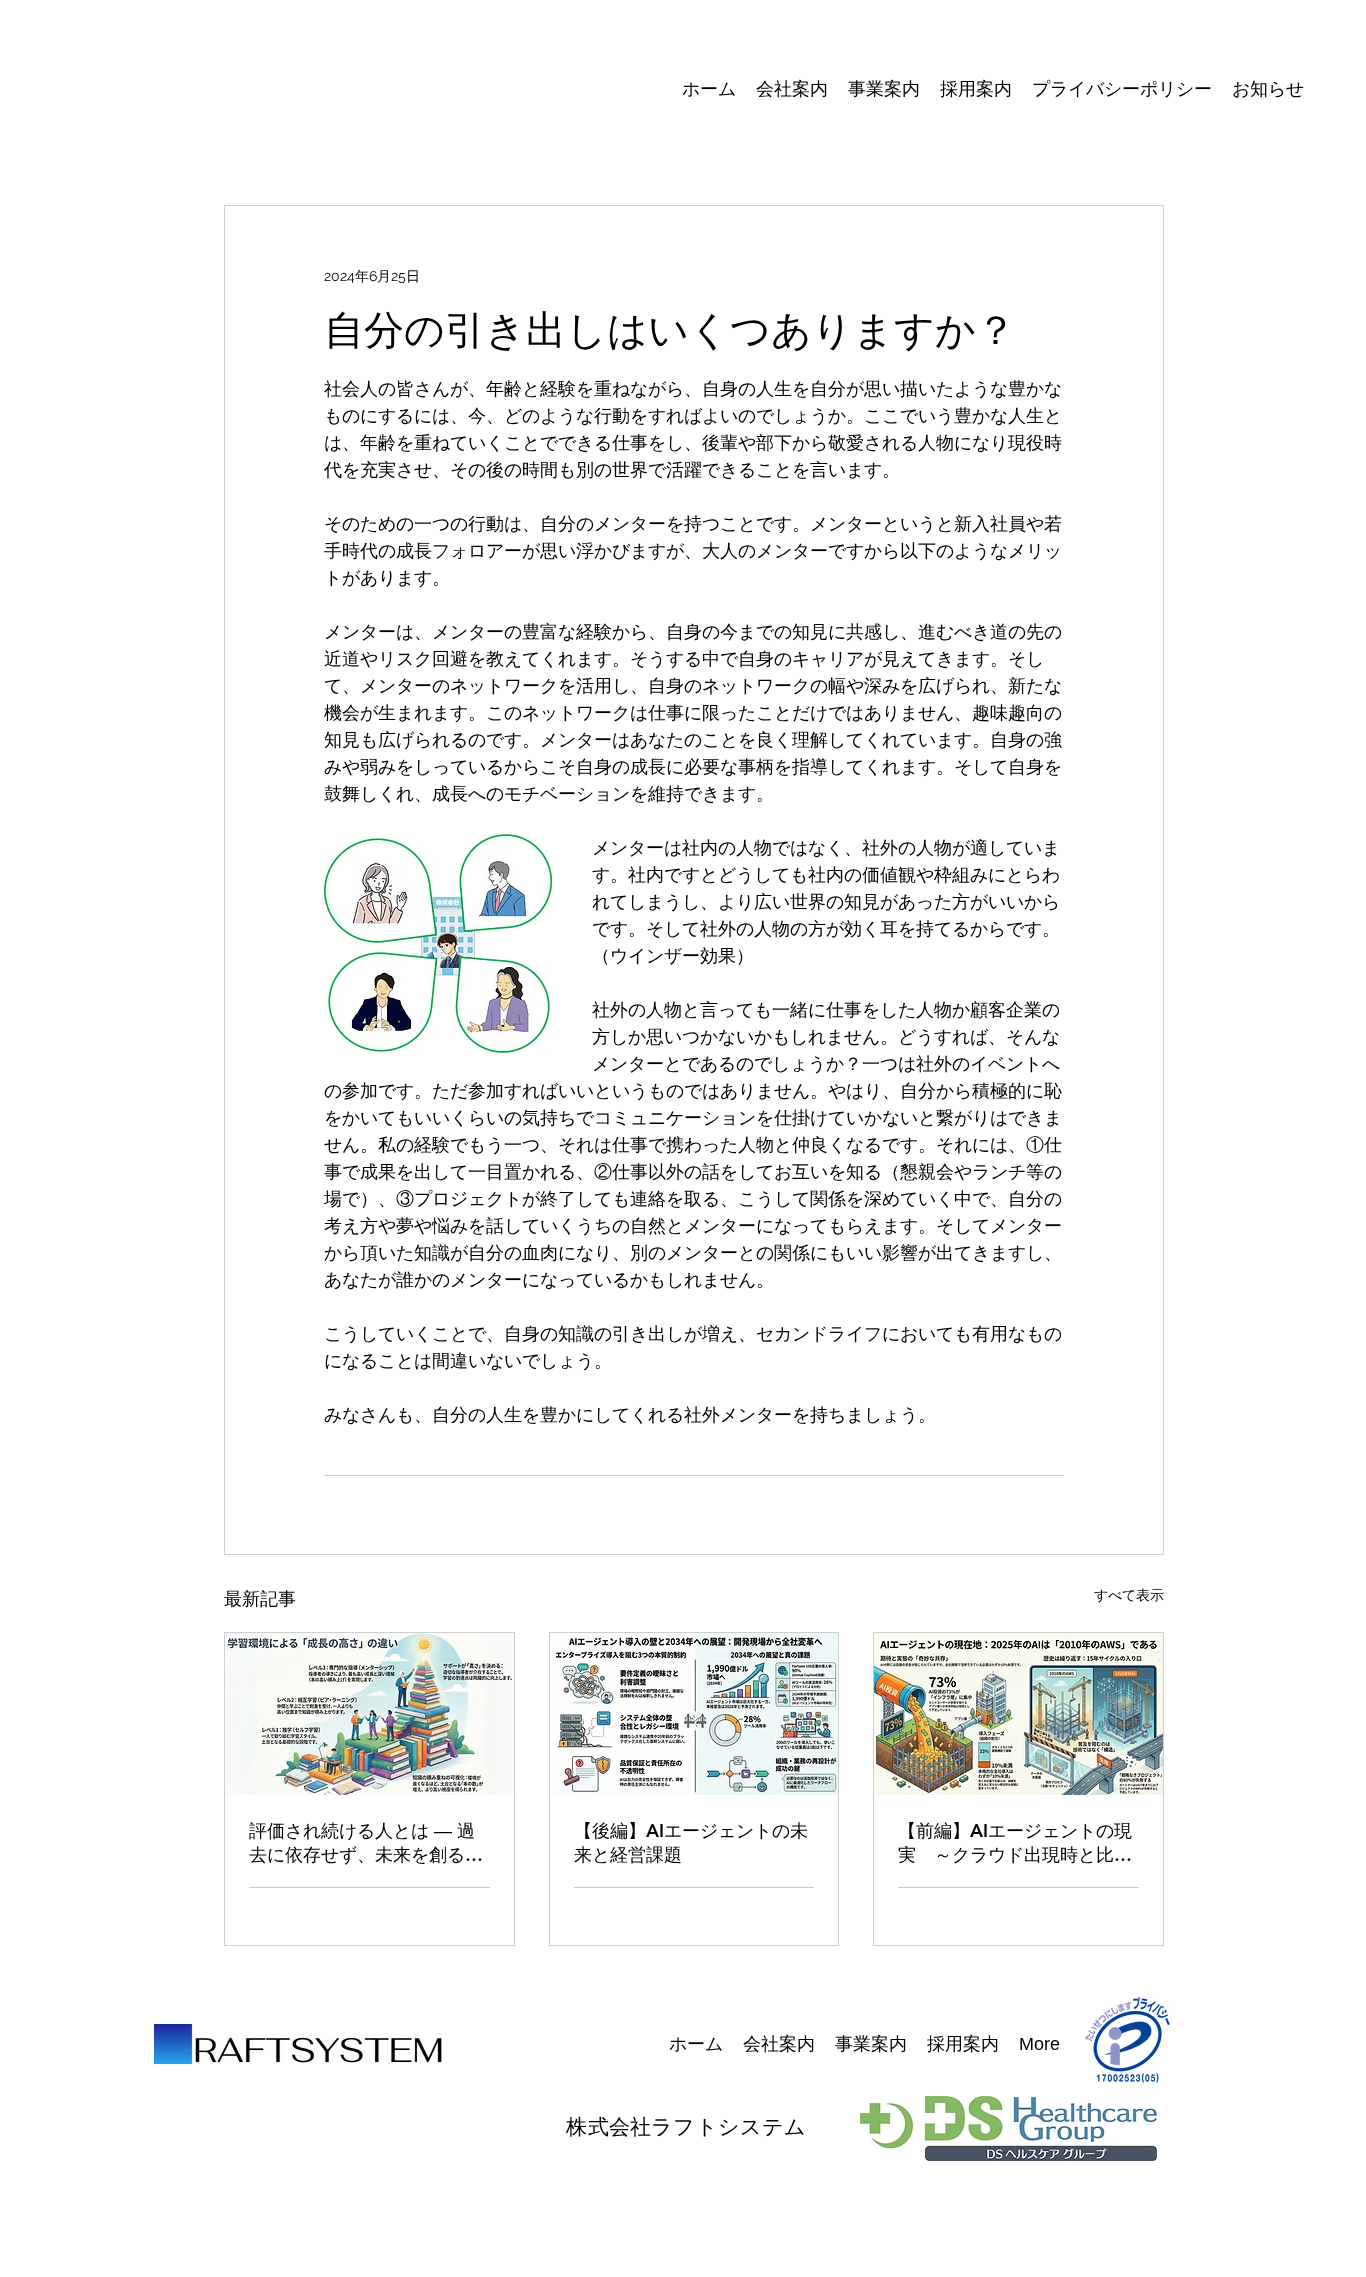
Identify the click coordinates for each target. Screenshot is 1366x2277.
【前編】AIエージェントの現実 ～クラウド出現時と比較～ (1015, 1843)
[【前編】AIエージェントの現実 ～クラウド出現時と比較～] (1018, 1714)
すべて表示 (1129, 1595)
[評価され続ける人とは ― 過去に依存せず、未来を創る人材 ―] (369, 1714)
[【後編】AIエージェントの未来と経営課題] (694, 1714)
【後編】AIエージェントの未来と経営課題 (691, 1842)
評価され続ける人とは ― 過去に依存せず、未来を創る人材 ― (366, 1843)
